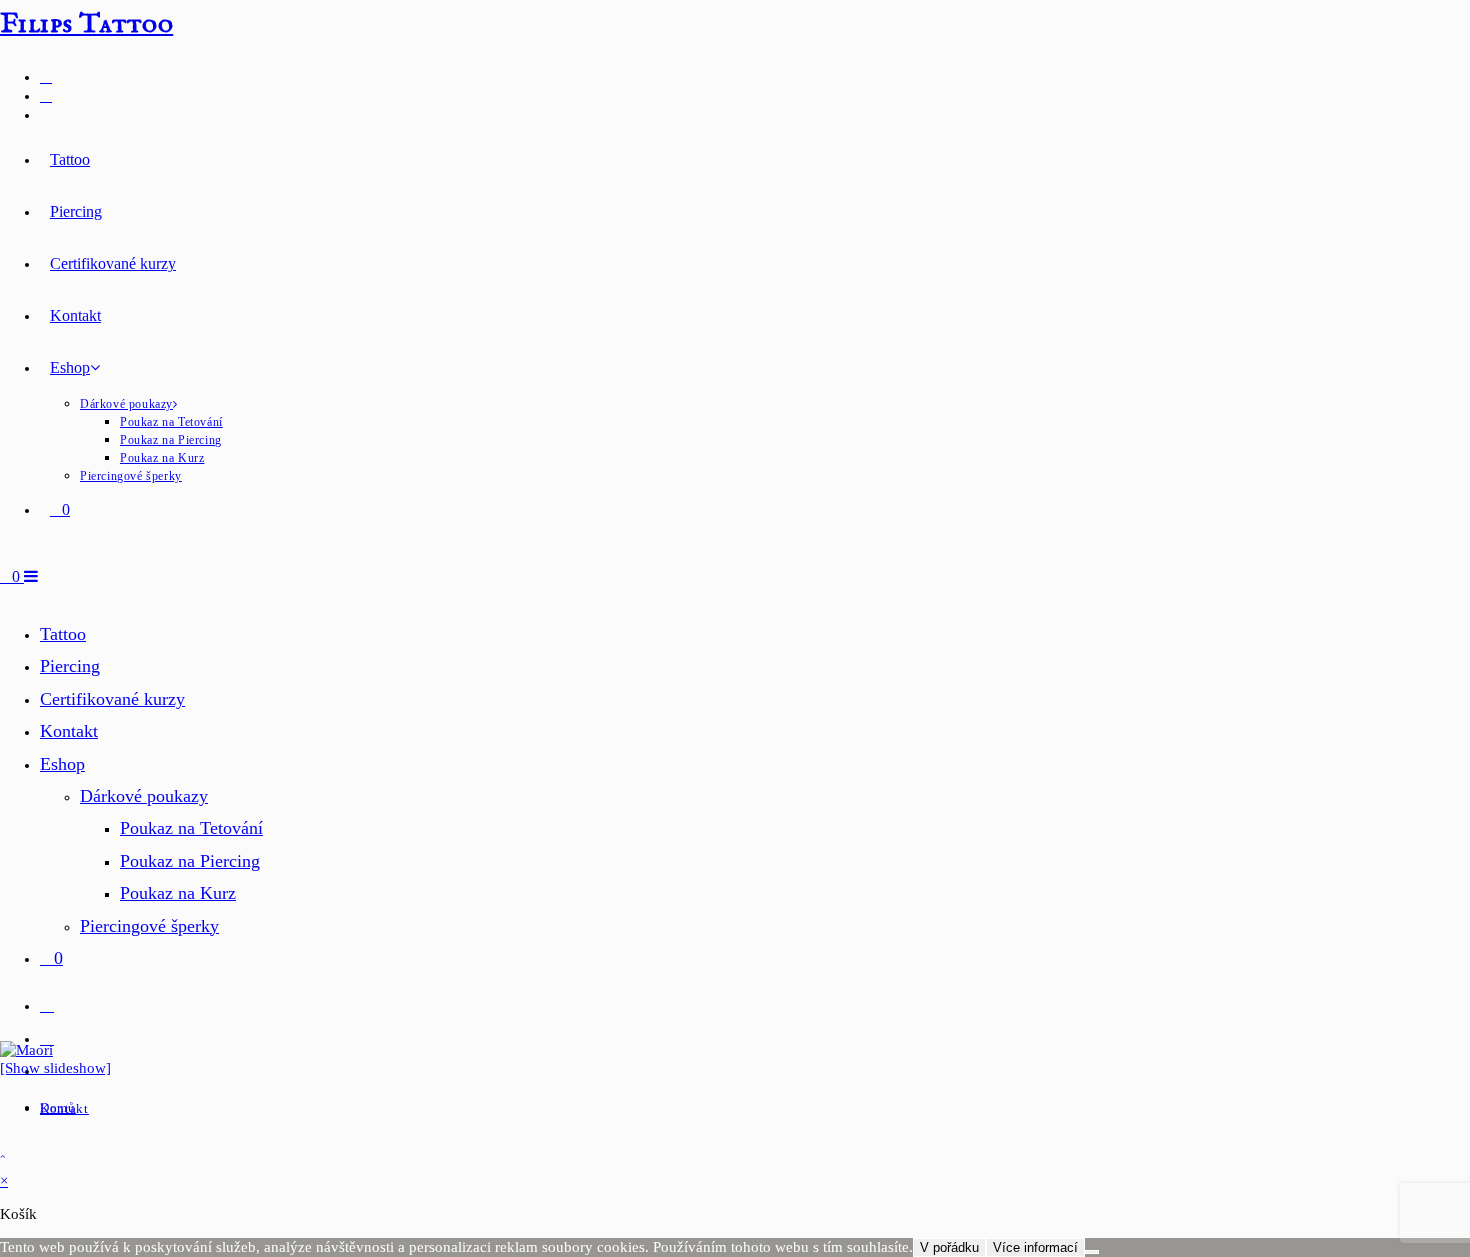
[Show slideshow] (55, 1068)
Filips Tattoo (86, 24)
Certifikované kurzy (112, 699)
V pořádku (949, 1247)
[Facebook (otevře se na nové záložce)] (46, 76)
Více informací (1035, 1247)
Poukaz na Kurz (178, 893)
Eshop (62, 764)
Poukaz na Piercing (190, 861)
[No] (1092, 1252)
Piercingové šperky (149, 926)
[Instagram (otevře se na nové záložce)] (46, 95)
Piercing (70, 666)
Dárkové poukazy (144, 796)
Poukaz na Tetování (191, 828)
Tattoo (63, 634)
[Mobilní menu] (31, 576)
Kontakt (69, 731)
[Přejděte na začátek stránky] (2, 1156)
